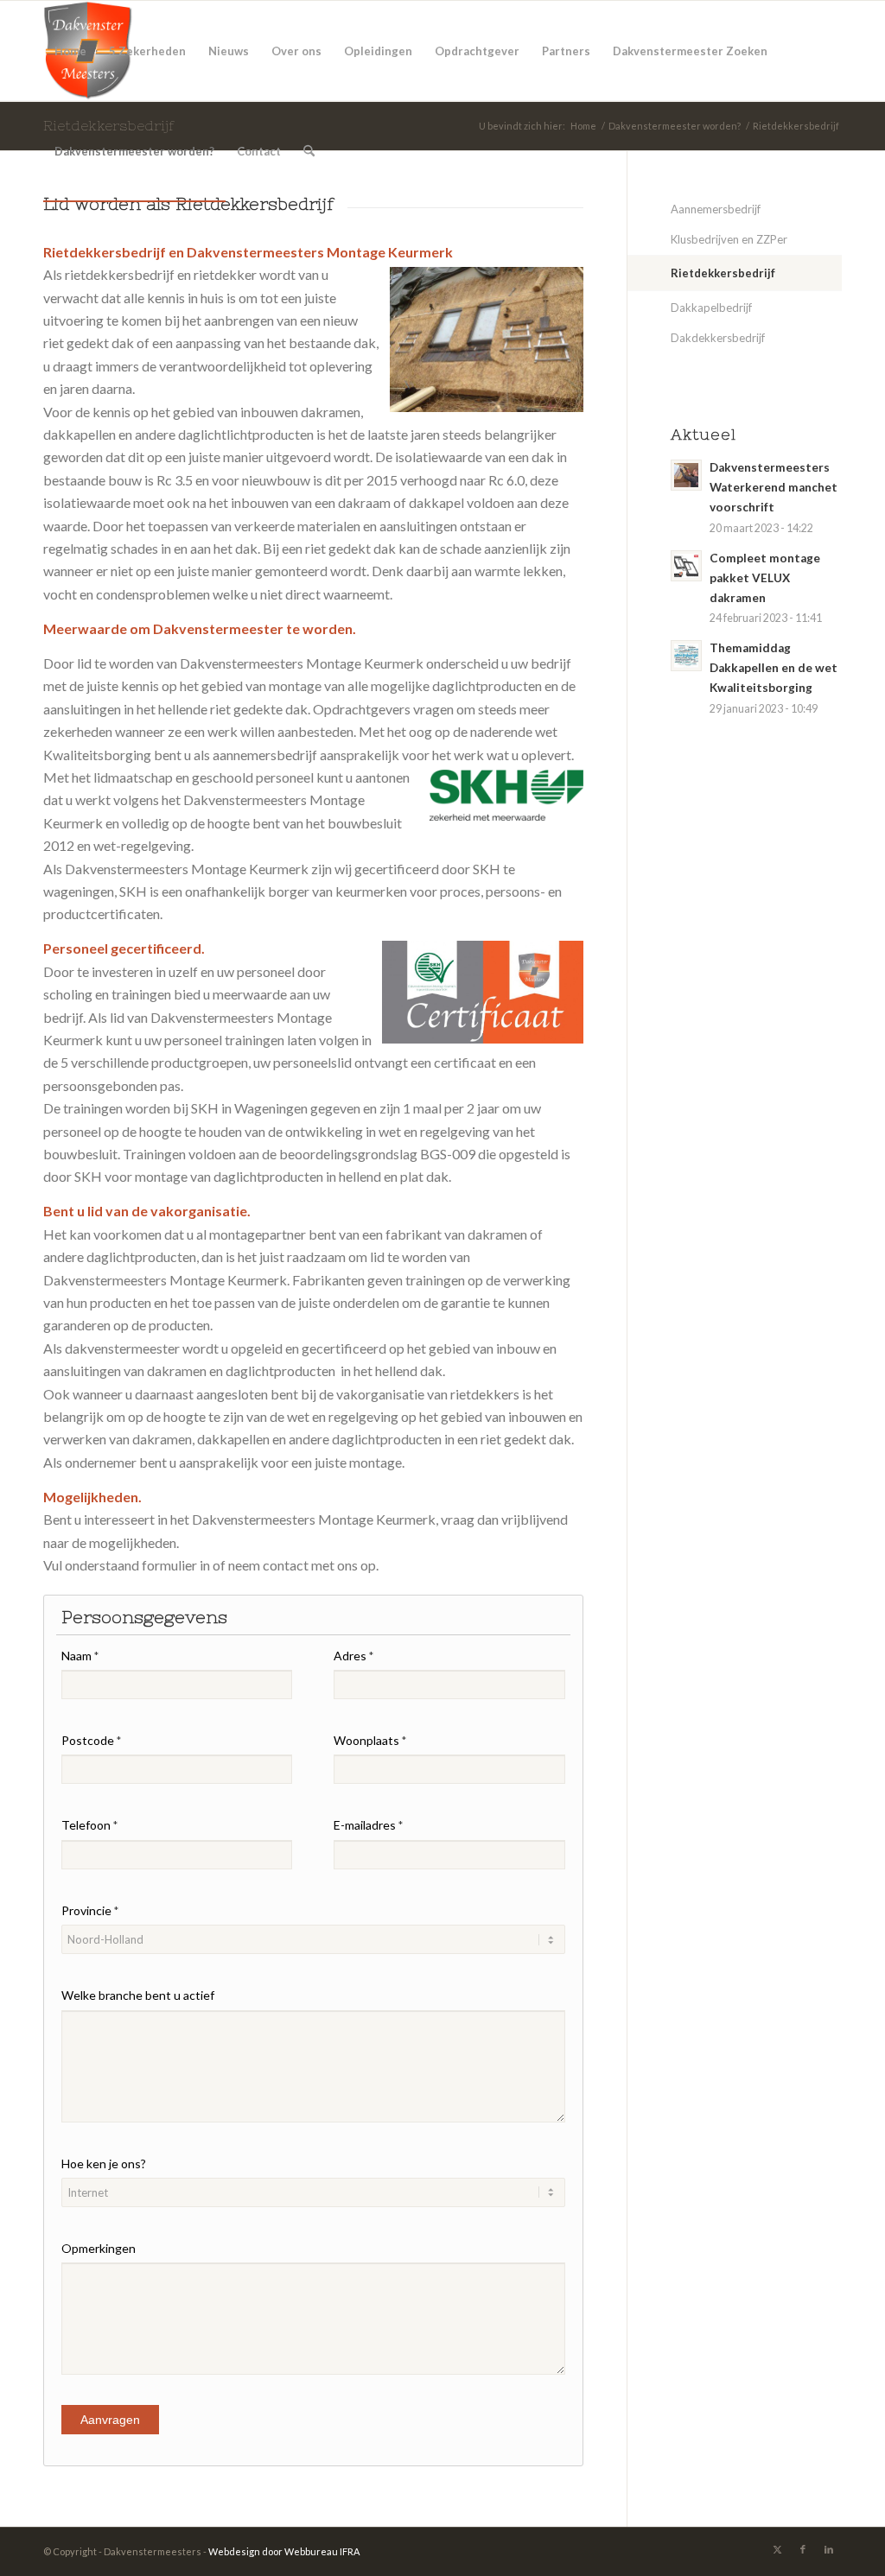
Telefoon (89, 1825)
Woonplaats (370, 1740)
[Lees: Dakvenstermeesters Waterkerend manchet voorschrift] (686, 475)
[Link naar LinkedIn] (829, 2549)
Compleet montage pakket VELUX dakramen (765, 578)
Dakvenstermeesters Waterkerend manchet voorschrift (774, 487)
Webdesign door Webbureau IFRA (284, 2551)
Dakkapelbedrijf (711, 308)
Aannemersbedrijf (716, 209)
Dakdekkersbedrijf (718, 338)
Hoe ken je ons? (104, 2164)
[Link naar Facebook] (803, 2549)
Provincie (90, 1910)
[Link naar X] (777, 2549)
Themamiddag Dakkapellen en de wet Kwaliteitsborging (774, 668)
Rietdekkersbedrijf (723, 273)
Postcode (91, 1740)
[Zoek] (309, 151)
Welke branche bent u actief (138, 1995)
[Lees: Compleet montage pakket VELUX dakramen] (686, 566)
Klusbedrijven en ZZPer (729, 239)
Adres (353, 1656)
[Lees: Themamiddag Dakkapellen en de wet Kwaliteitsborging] (686, 656)
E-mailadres (368, 1825)
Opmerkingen (99, 2248)
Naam (80, 1656)
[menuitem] (70, 51)
